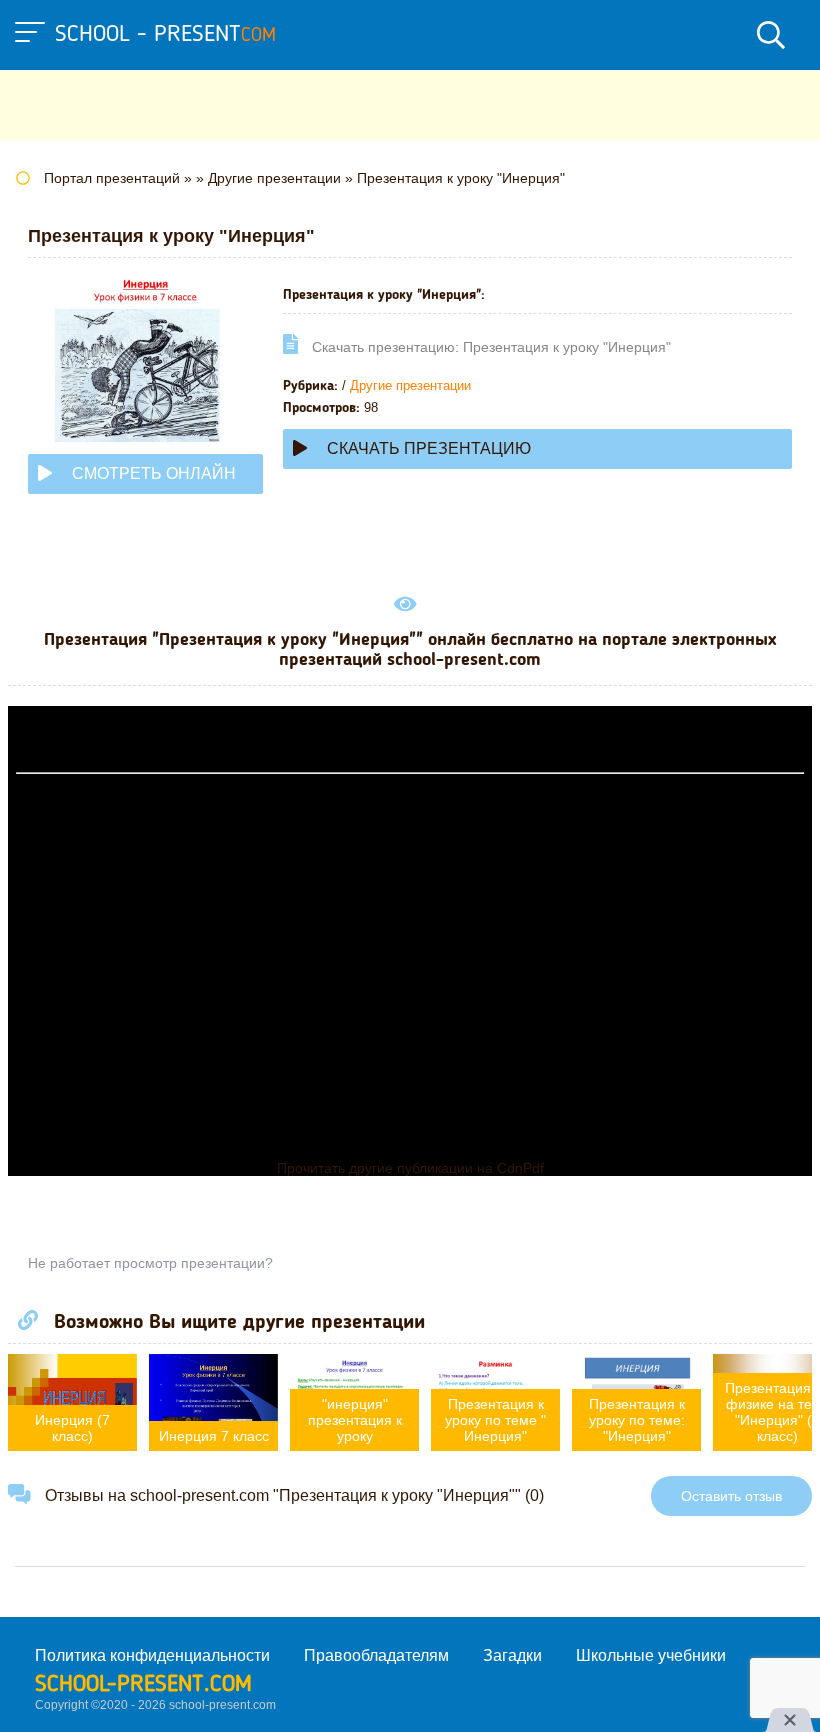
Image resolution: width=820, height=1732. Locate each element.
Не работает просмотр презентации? (150, 1263)
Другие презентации (410, 385)
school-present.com (143, 1685)
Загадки (512, 1655)
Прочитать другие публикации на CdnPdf (410, 1168)
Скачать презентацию (429, 448)
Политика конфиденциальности (152, 1655)
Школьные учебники (651, 1655)
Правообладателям (376, 1655)
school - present (165, 35)
